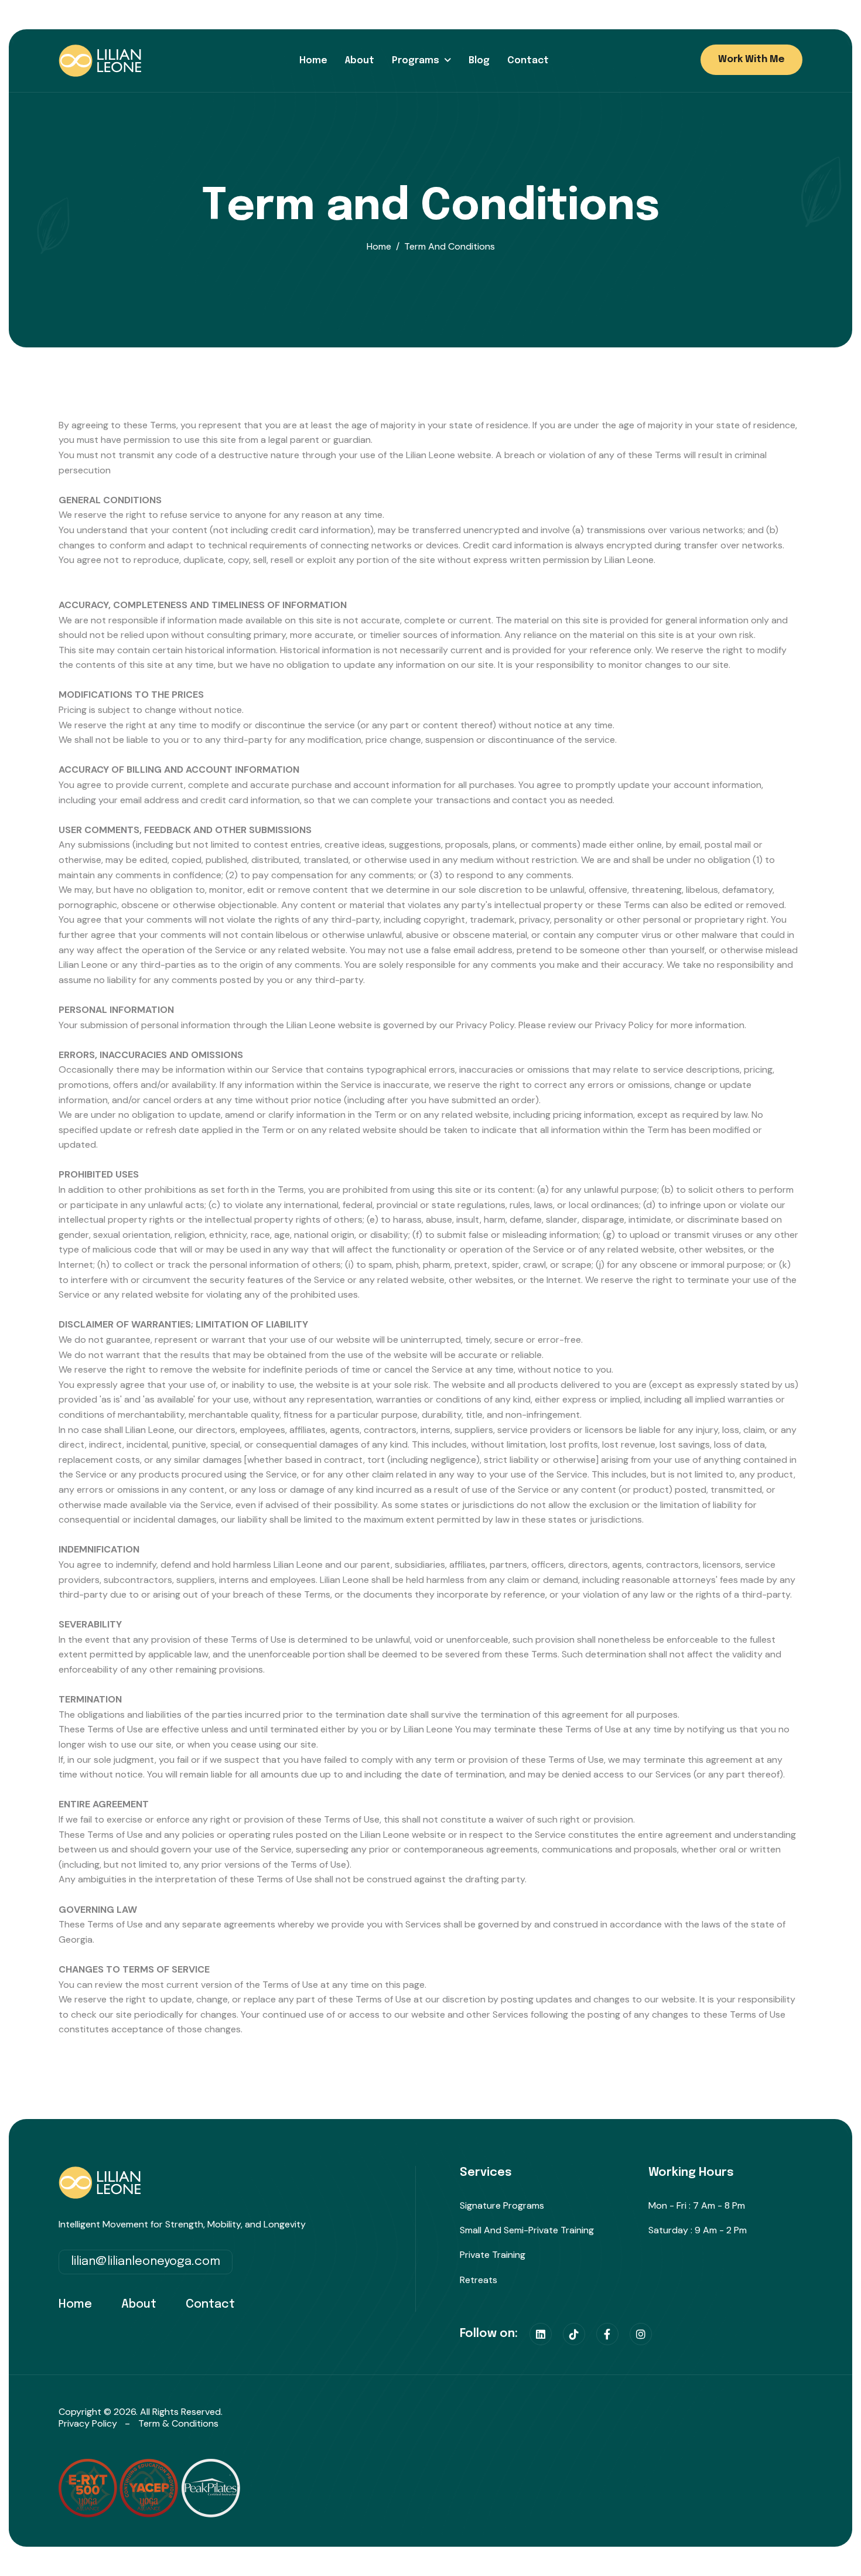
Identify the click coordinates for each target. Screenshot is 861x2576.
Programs (416, 61)
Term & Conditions (178, 2423)
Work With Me (751, 59)
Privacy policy (88, 2423)
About (360, 61)
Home (313, 61)
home (379, 246)
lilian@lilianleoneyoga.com (146, 2262)
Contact (528, 61)
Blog (479, 61)
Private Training (493, 2255)
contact (210, 2304)
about (139, 2304)
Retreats (479, 2280)
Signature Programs (502, 2205)
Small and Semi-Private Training (527, 2230)
